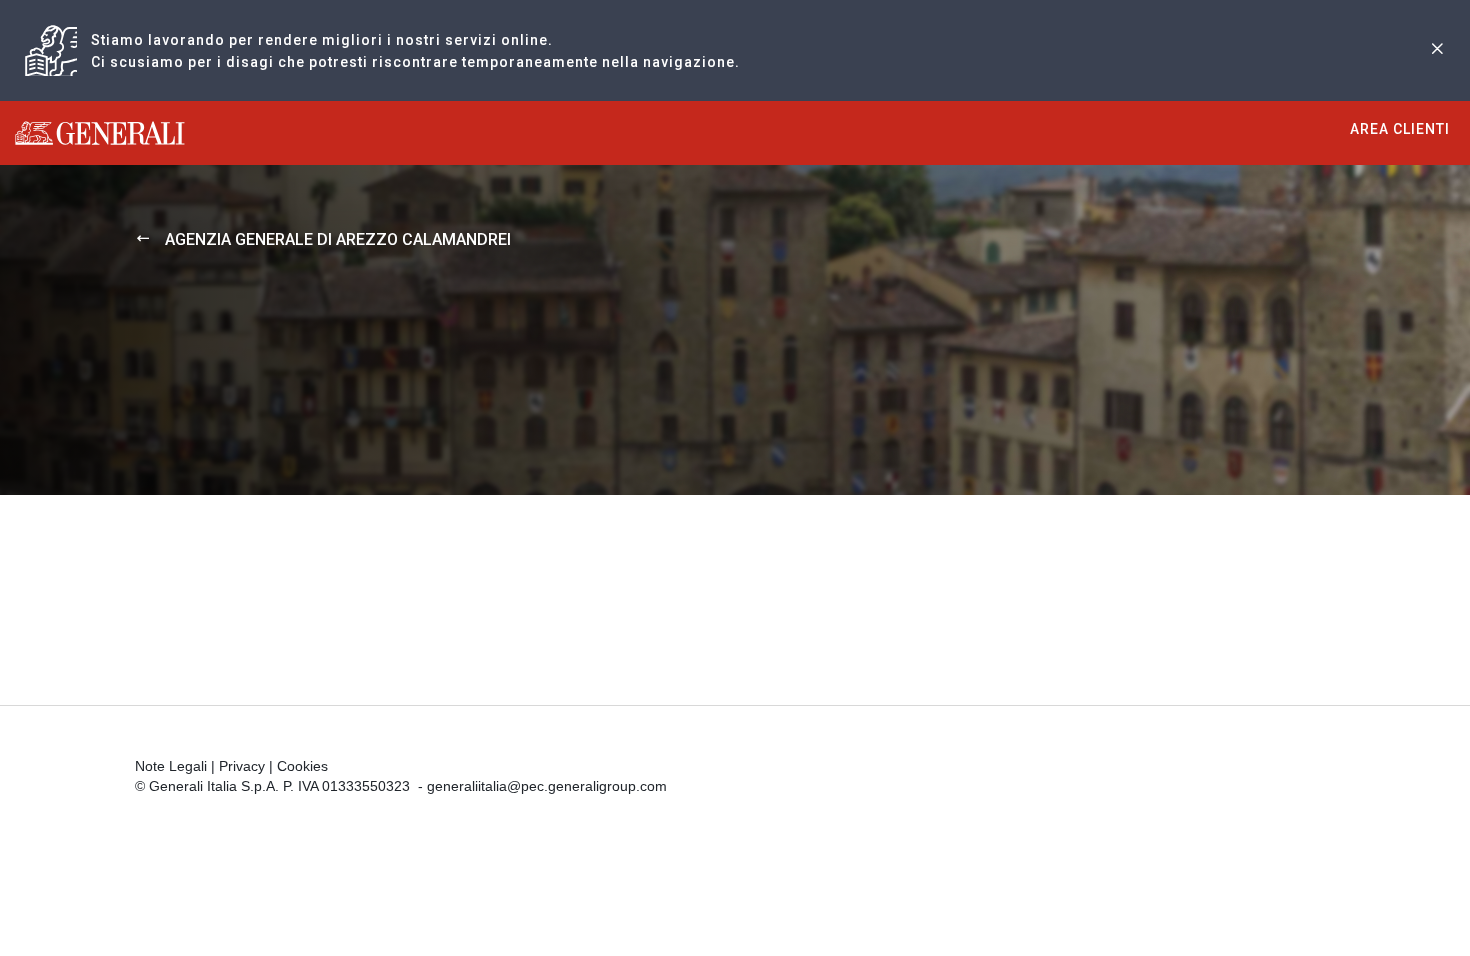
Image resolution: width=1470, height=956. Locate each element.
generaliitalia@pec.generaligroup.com (547, 786)
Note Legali (171, 766)
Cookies (302, 766)
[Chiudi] (1437, 50)
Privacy (242, 766)
